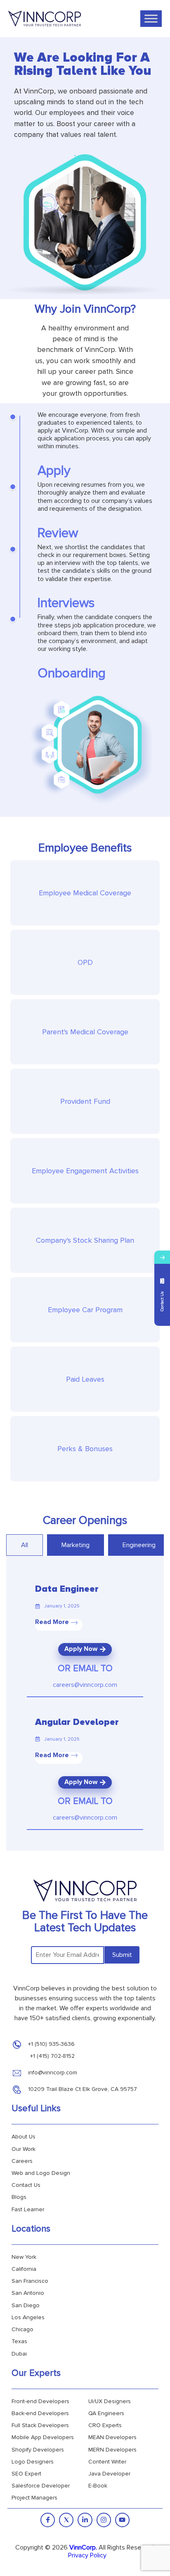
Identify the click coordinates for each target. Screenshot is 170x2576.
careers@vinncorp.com (85, 1685)
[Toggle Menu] (151, 18)
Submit (122, 1955)
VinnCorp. (83, 2547)
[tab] (25, 1545)
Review (58, 533)
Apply (54, 471)
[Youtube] (122, 2520)
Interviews (66, 603)
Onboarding (72, 673)
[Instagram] (104, 2520)
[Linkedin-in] (85, 2520)
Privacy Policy (87, 2555)
